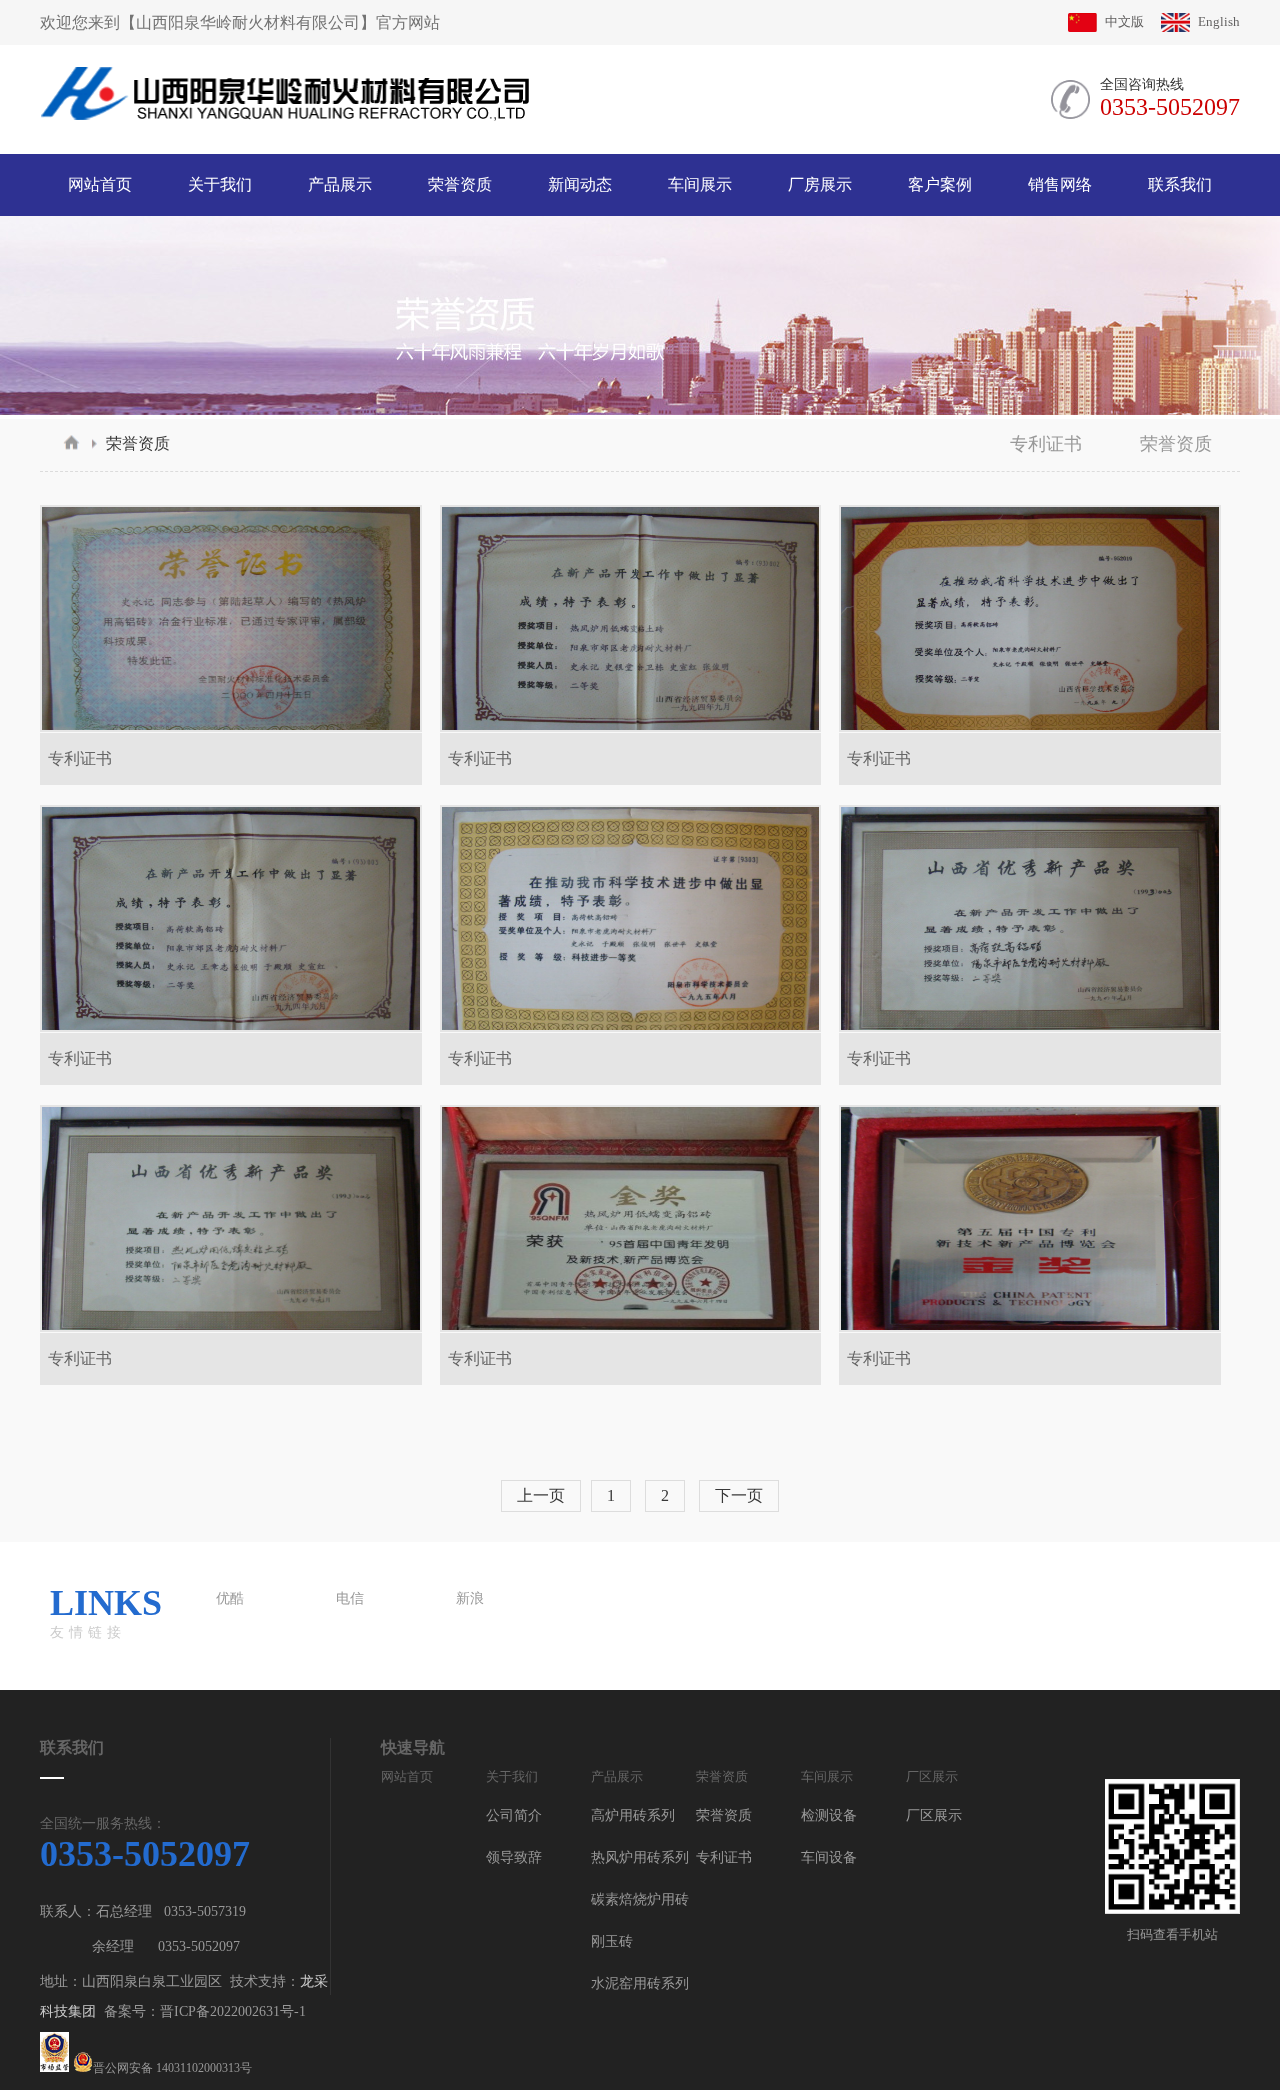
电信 (350, 1598)
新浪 (470, 1598)
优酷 (230, 1598)
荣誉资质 (138, 443)
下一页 (739, 1495)
